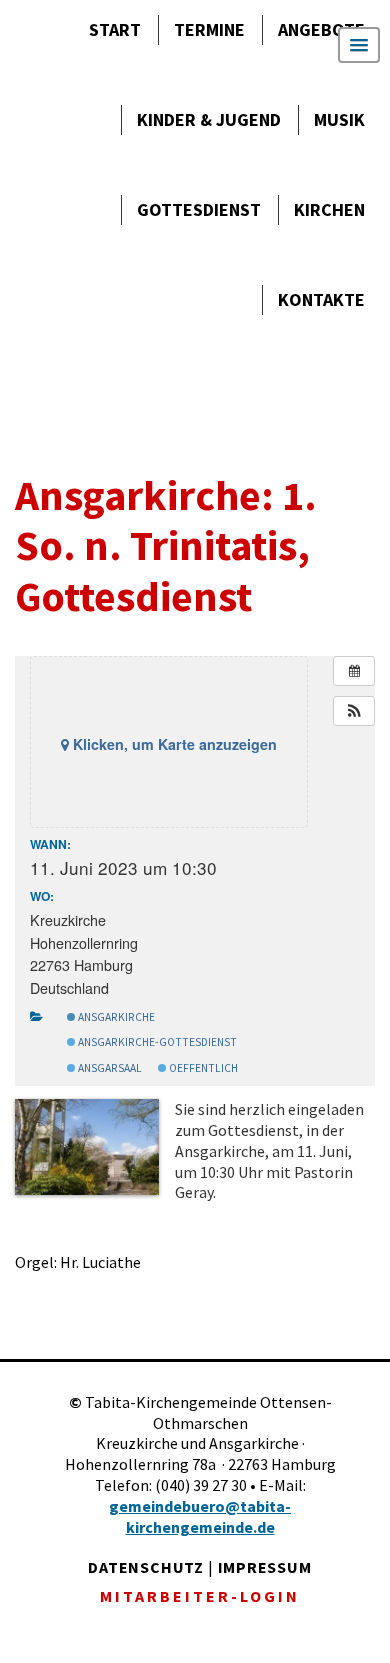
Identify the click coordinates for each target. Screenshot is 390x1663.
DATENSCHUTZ (146, 1567)
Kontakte (321, 299)
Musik (339, 119)
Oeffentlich (202, 1068)
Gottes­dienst (199, 209)
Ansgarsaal (109, 1068)
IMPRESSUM (265, 1567)
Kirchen (329, 209)
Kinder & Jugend (209, 119)
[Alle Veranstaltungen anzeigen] (354, 671)
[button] (354, 711)
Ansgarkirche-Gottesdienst (156, 1042)
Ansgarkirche (115, 1017)
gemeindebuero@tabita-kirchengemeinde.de (200, 1516)
